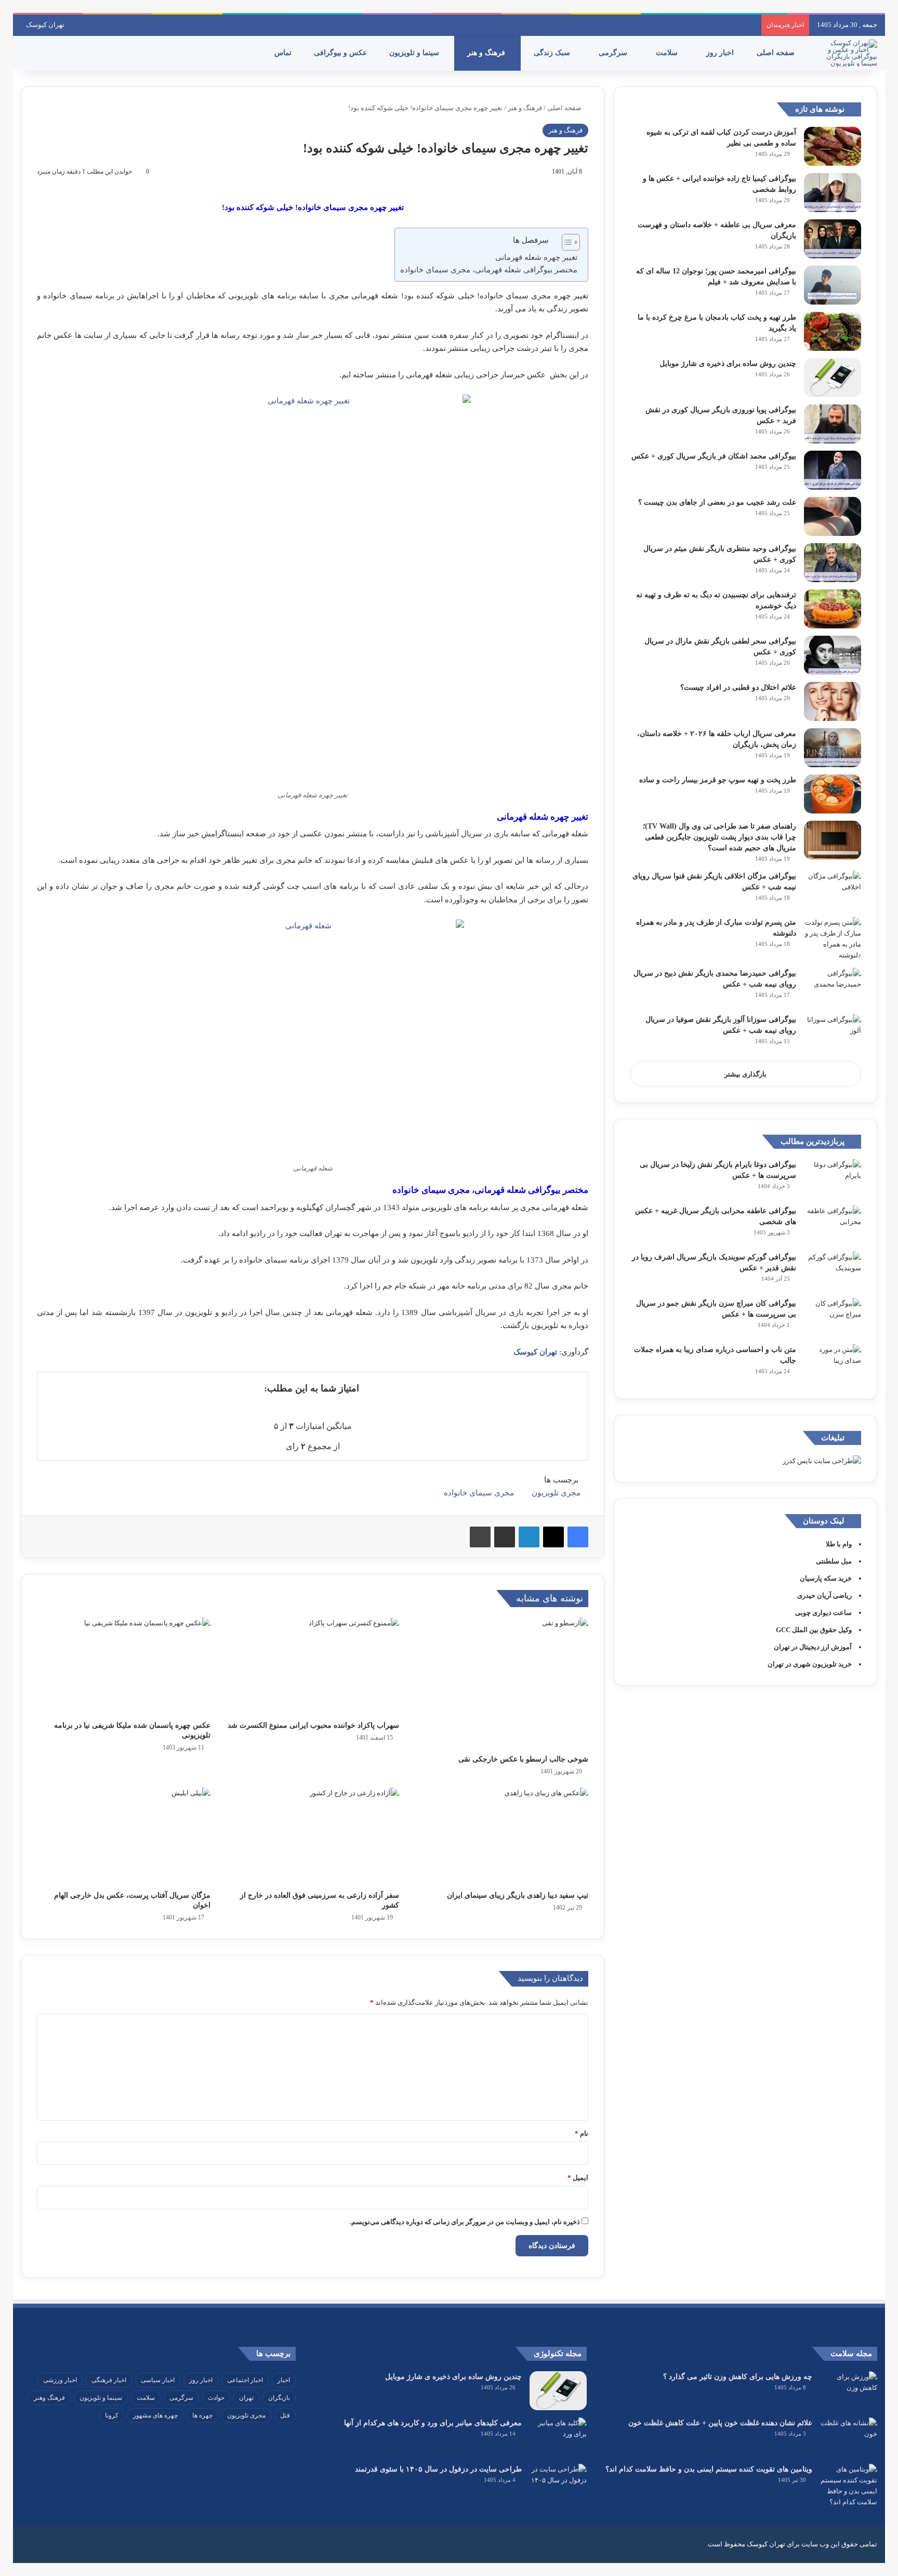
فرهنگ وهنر (49, 2398)
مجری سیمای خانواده (479, 1493)
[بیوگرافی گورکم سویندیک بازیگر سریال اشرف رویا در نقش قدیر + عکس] (833, 1271)
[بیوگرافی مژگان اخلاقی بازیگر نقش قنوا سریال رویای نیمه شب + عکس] (833, 890)
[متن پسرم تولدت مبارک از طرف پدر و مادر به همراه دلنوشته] (833, 939)
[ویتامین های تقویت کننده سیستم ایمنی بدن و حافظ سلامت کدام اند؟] (849, 2486)
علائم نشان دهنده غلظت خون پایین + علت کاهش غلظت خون (720, 2423)
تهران (246, 2398)
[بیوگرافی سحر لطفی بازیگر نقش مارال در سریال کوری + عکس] (833, 655)
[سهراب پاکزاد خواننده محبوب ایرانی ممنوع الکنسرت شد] (313, 1666)
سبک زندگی (553, 53)
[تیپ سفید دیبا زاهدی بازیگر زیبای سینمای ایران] (501, 1836)
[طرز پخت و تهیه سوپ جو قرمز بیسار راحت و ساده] (833, 794)
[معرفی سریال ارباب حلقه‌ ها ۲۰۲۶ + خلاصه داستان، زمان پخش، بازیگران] (833, 748)
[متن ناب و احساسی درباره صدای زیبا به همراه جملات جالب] (833, 1364)
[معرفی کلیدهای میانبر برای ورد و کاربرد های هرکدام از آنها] (558, 2437)
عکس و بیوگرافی (341, 53)
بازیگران (279, 2398)
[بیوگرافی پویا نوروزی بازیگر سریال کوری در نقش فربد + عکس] (833, 424)
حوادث (216, 2398)
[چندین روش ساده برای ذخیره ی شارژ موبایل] (833, 378)
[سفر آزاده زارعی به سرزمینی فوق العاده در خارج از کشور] (313, 1836)
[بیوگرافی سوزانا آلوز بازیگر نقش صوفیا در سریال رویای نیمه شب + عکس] (833, 1034)
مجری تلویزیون (556, 1493)
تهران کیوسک (45, 25)
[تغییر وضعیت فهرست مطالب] (566, 242)
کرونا (112, 2415)
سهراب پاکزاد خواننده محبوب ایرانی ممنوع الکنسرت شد (313, 1725)
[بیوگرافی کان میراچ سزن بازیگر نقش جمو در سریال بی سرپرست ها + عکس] (833, 1317)
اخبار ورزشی (60, 2380)
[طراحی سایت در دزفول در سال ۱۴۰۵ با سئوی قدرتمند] (558, 2483)
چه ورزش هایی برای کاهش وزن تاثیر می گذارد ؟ (738, 2377)
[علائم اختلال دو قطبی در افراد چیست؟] (833, 701)
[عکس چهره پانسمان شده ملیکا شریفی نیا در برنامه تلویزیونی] (124, 1666)
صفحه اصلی (777, 53)
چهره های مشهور (155, 2415)
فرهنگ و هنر (487, 53)
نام (582, 2133)
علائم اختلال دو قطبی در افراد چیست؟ (738, 687)
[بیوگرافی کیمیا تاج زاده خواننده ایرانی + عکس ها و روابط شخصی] (833, 193)
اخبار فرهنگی (109, 2380)
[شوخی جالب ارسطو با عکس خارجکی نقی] (501, 1683)
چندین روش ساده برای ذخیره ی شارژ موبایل (728, 364)
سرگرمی (614, 53)
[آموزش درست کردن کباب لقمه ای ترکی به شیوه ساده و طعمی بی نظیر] (833, 146)
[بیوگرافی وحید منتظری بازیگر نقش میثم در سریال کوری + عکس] (833, 563)
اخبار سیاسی (158, 2380)
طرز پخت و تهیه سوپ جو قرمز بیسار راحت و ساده (718, 780)
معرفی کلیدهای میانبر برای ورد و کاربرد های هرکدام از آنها (433, 2423)
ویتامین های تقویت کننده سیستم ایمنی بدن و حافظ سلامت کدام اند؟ (709, 2469)
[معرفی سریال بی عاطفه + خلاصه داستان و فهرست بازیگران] (833, 239)
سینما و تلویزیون (415, 53)
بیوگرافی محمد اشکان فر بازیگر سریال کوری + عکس (714, 456)
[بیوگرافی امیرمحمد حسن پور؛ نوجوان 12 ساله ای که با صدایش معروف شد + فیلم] (833, 285)
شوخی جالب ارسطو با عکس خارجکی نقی (523, 1759)
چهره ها (202, 2415)
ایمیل (578, 2178)
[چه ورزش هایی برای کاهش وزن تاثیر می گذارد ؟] (849, 2391)
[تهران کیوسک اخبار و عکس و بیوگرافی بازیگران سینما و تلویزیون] (849, 53)
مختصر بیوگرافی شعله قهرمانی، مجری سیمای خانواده (489, 270)
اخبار (284, 2380)
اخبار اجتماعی (245, 2380)
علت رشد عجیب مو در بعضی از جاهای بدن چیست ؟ (717, 502)
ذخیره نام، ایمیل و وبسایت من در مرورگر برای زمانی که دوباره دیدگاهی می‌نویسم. (465, 2222)
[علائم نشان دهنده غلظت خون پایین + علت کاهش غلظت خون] (849, 2437)
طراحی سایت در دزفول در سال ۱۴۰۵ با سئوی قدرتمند (438, 2469)
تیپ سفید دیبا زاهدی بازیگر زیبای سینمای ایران (518, 1895)
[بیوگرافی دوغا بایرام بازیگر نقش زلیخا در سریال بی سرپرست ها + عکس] (833, 1179)
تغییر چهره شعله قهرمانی (536, 257)
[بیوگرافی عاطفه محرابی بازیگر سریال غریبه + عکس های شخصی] (833, 1225)
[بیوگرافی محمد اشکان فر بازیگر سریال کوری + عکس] (833, 470)
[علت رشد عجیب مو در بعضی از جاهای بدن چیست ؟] (833, 516)
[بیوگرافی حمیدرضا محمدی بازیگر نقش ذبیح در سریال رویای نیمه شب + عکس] (833, 987)
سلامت (668, 53)
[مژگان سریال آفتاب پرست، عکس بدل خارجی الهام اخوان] (124, 1836)
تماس (284, 53)
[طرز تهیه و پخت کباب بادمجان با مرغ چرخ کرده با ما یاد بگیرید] (833, 331)
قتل (285, 2415)
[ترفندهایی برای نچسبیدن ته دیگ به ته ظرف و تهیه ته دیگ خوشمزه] (833, 609)
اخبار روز (721, 53)
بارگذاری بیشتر (745, 1074)
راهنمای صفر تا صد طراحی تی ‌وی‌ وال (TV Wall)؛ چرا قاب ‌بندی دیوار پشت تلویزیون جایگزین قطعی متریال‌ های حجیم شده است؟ (719, 837)
